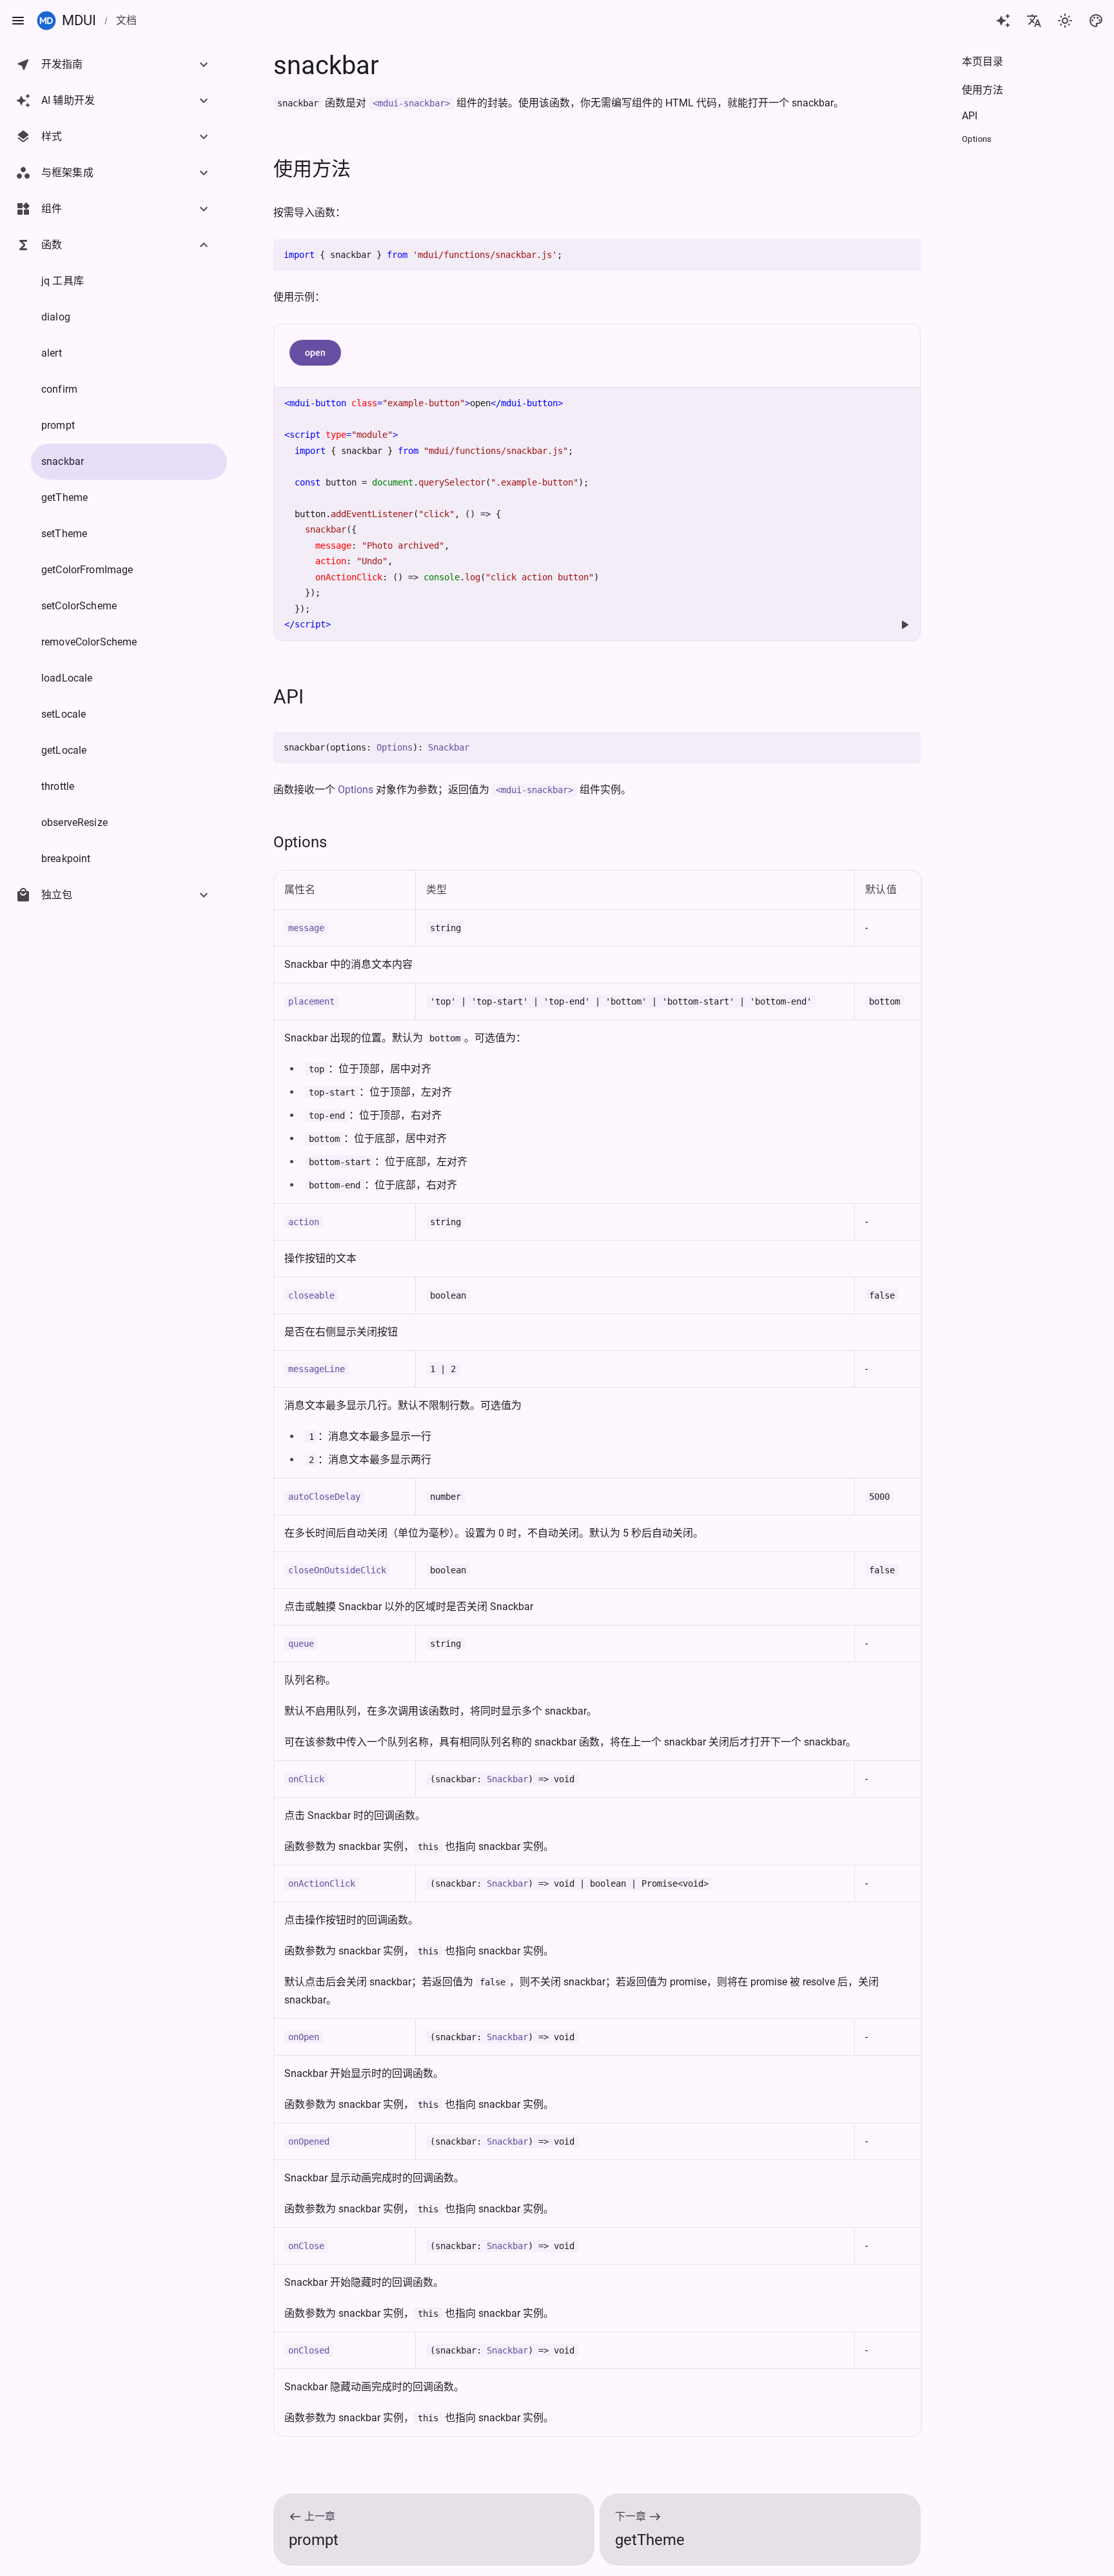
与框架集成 (67, 172)
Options (395, 747)
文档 (126, 20)
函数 (52, 245)
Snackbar (449, 747)
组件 (52, 209)
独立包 (57, 895)
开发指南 (62, 64)
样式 (52, 136)
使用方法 (312, 169)
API (288, 697)
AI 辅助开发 (68, 100)
